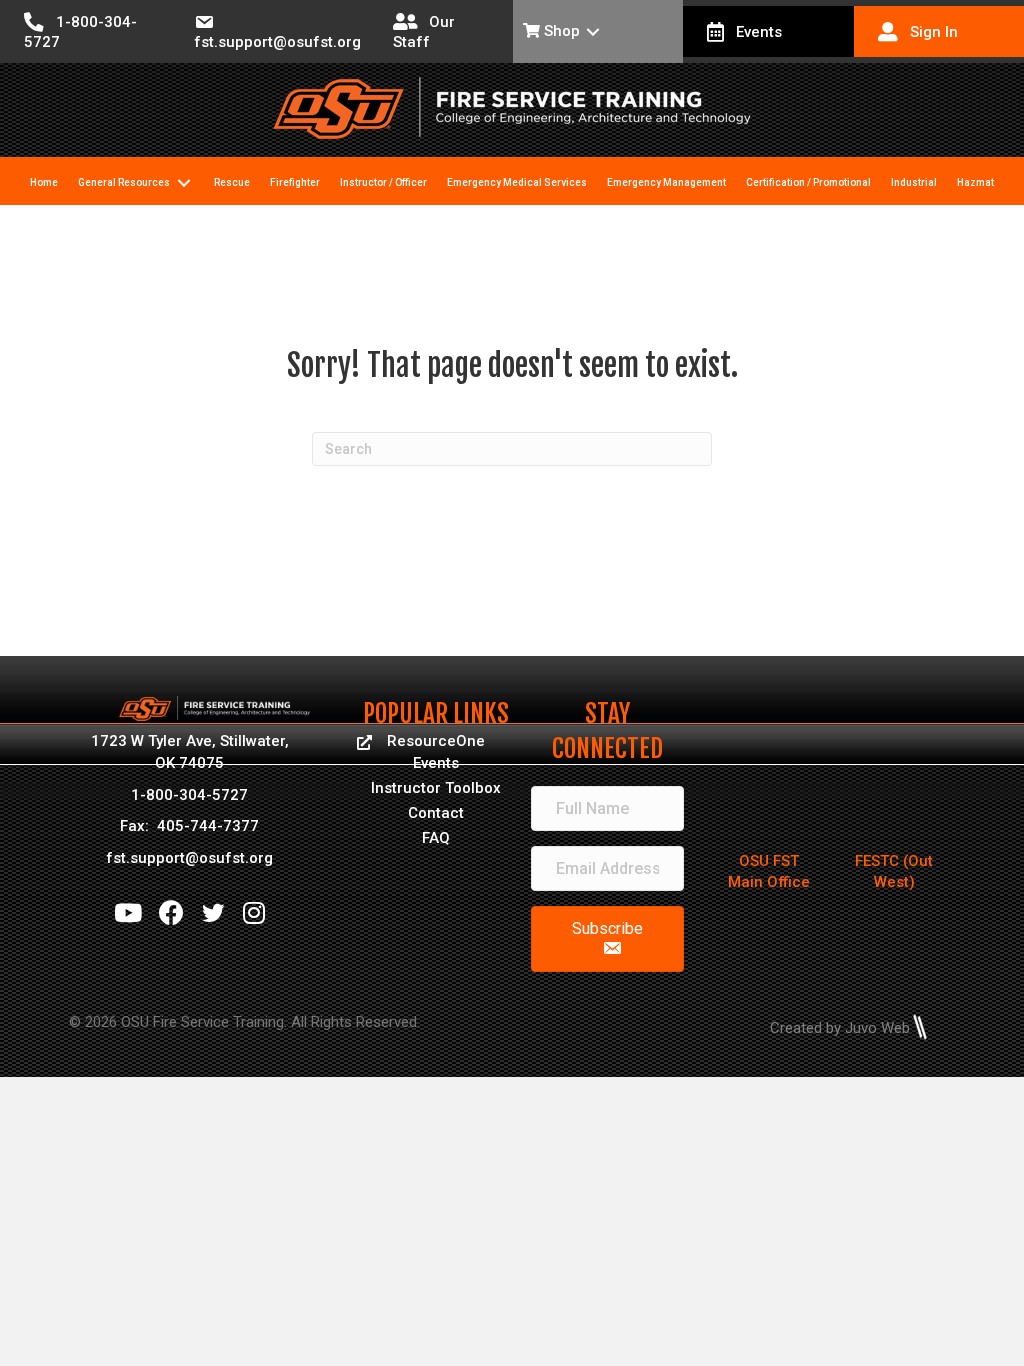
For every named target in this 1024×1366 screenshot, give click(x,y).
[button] (607, 939)
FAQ (436, 838)
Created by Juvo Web (840, 1028)
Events (436, 763)
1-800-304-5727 (189, 795)
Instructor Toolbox (436, 788)
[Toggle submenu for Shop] (593, 32)
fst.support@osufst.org (189, 858)
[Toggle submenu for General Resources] (184, 183)
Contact (436, 813)
